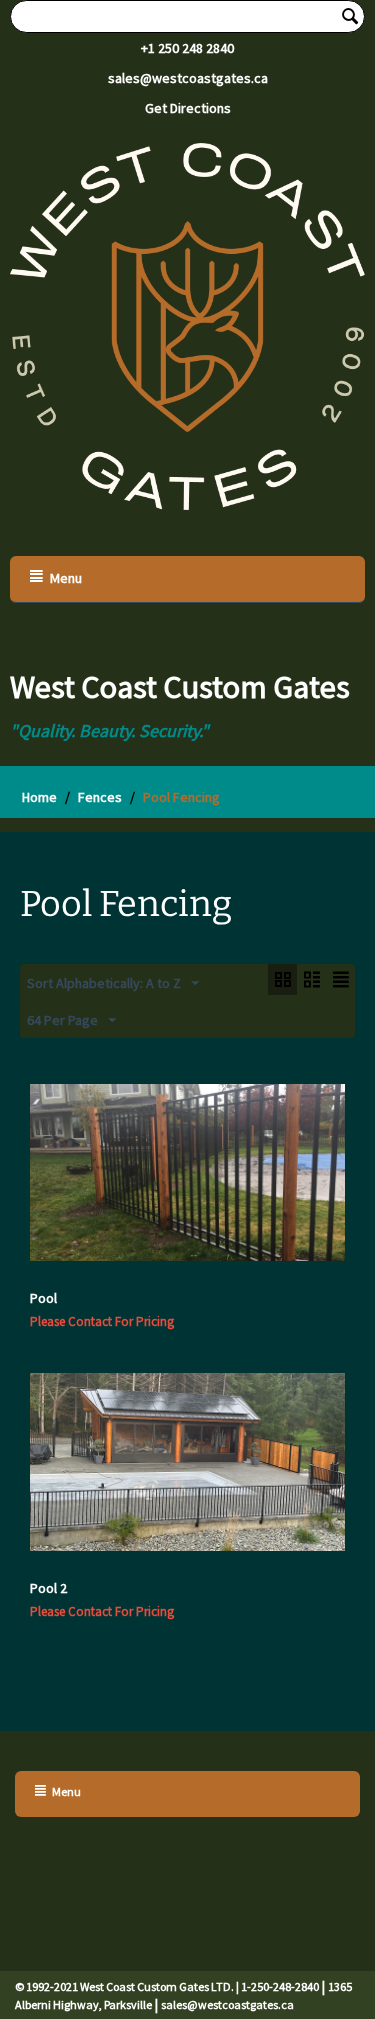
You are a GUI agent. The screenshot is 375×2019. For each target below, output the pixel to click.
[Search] (350, 18)
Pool (43, 1298)
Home (39, 797)
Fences (100, 797)
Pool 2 (48, 1588)
